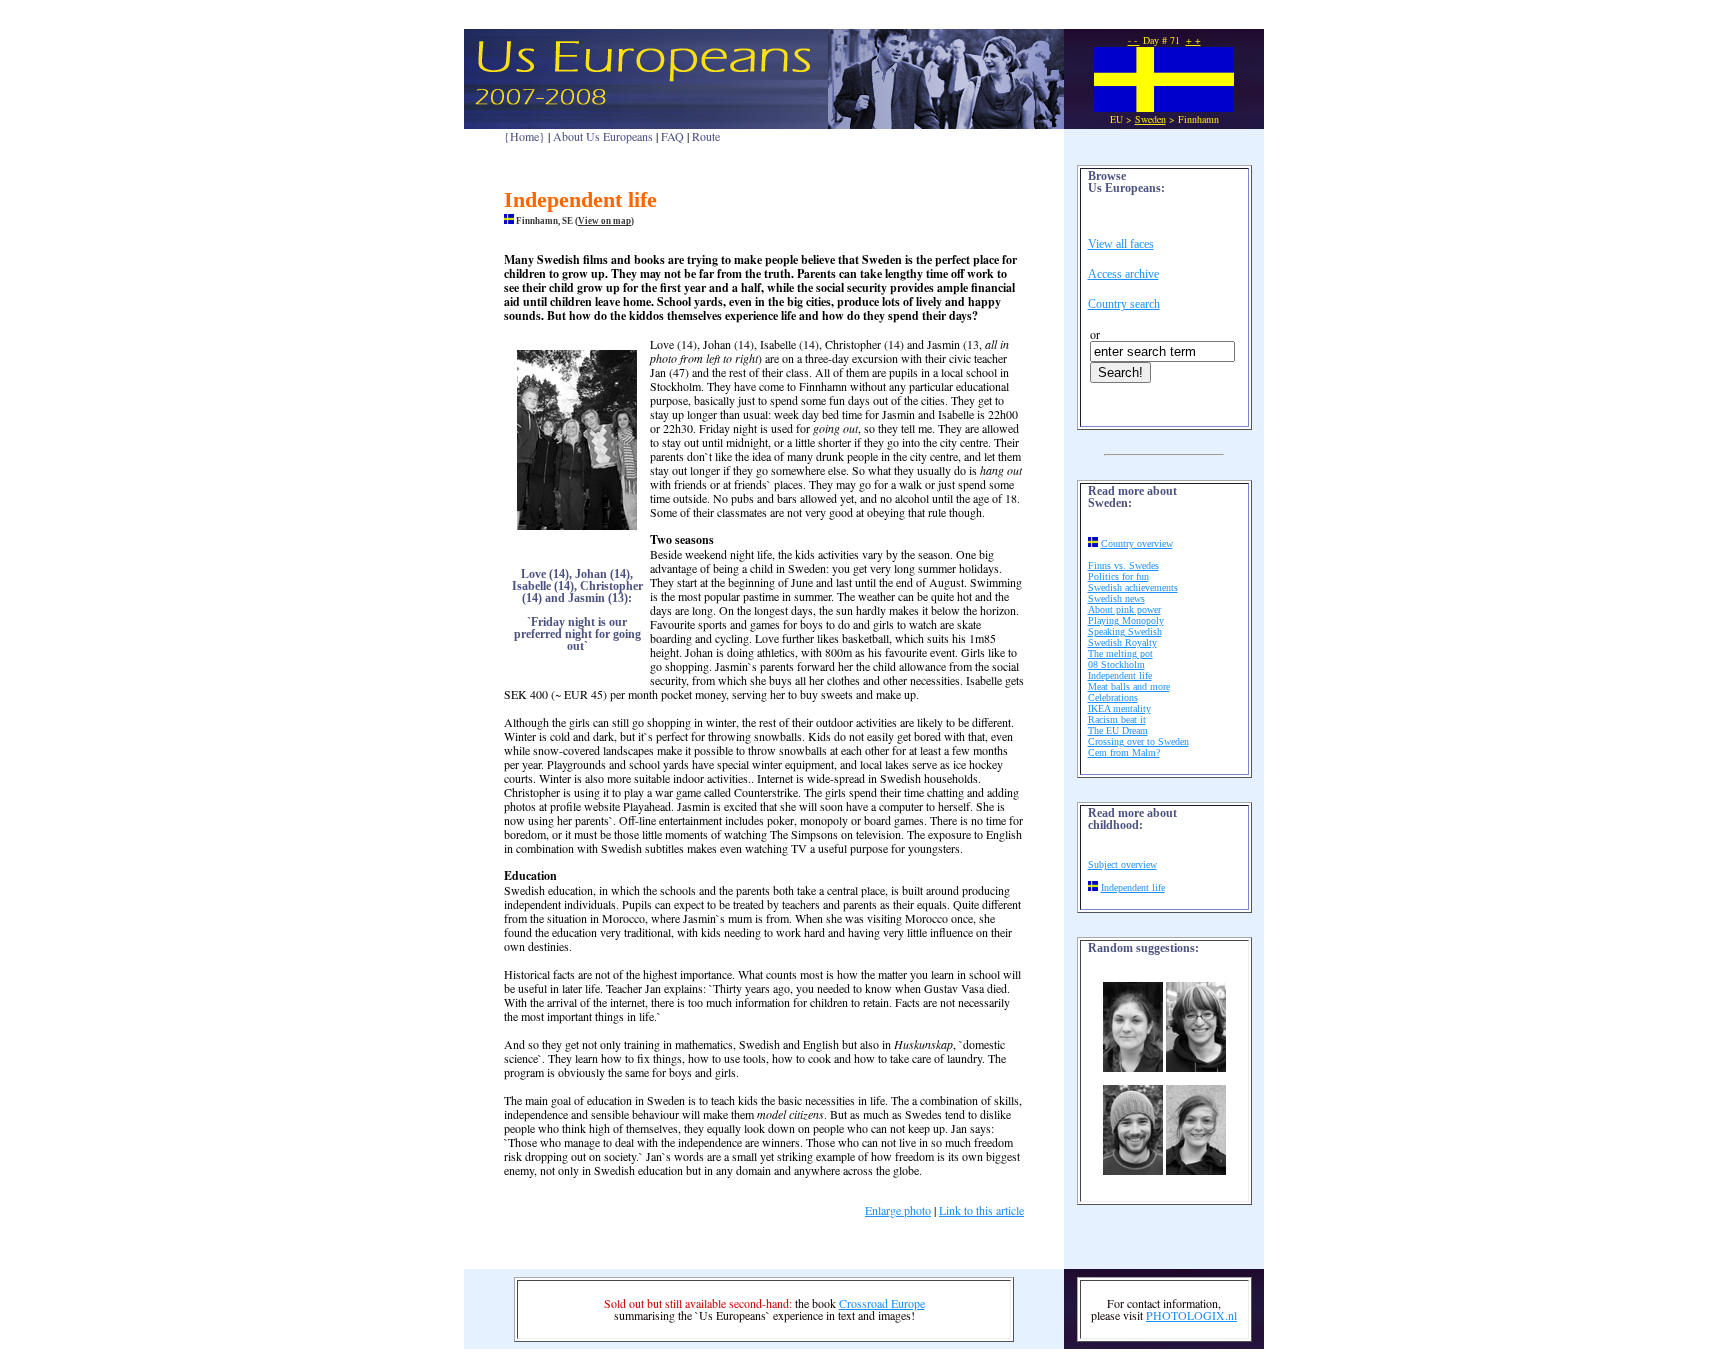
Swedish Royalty (1122, 642)
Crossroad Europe (882, 1303)
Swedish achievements (1133, 587)
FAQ (672, 136)
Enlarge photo (898, 1210)
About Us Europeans (603, 136)
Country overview (1137, 543)
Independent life (1120, 675)
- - (1134, 40)
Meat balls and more (1129, 686)
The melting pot (1120, 653)
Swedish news (1116, 598)
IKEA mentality (1119, 708)
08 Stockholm (1116, 664)
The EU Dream (1118, 730)
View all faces (1121, 244)
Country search (1124, 304)
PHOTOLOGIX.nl (1191, 1315)
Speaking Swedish (1125, 631)
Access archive (1123, 274)
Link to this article (981, 1210)
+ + (1193, 40)
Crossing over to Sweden (1138, 741)
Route (706, 136)
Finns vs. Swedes (1123, 565)
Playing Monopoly (1126, 620)
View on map (604, 221)
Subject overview (1122, 864)
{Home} (524, 136)
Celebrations (1113, 697)
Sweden (1150, 119)
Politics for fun (1118, 576)
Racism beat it (1117, 719)
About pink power (1124, 609)
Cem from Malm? (1124, 752)
